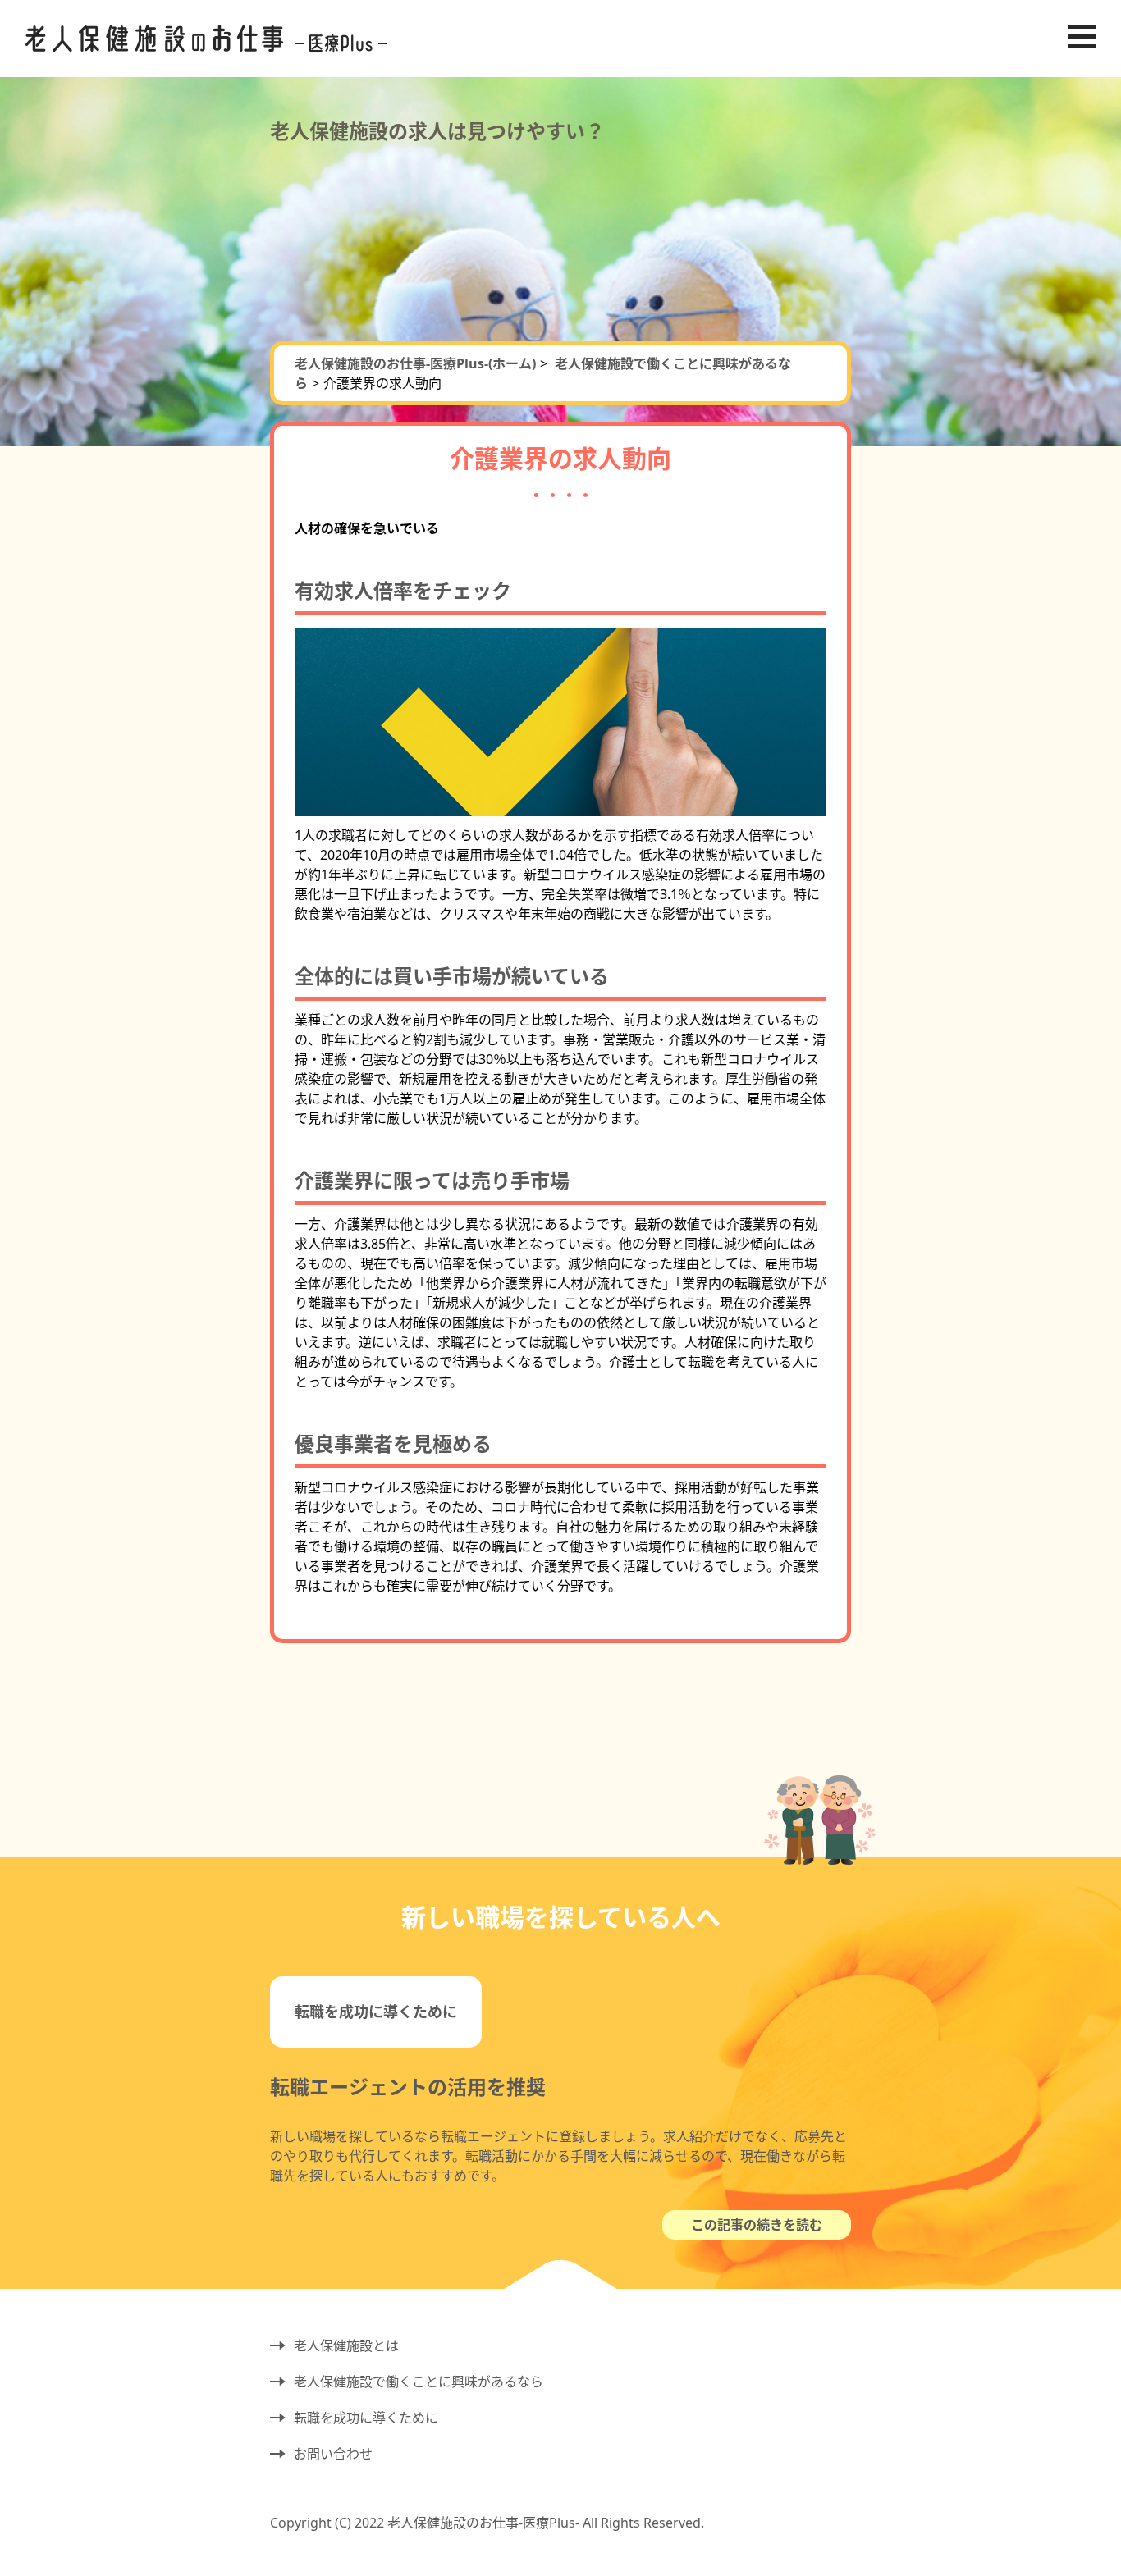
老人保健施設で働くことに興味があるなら (419, 2382)
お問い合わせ (333, 2454)
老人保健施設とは (346, 2345)
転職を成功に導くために (376, 2012)
